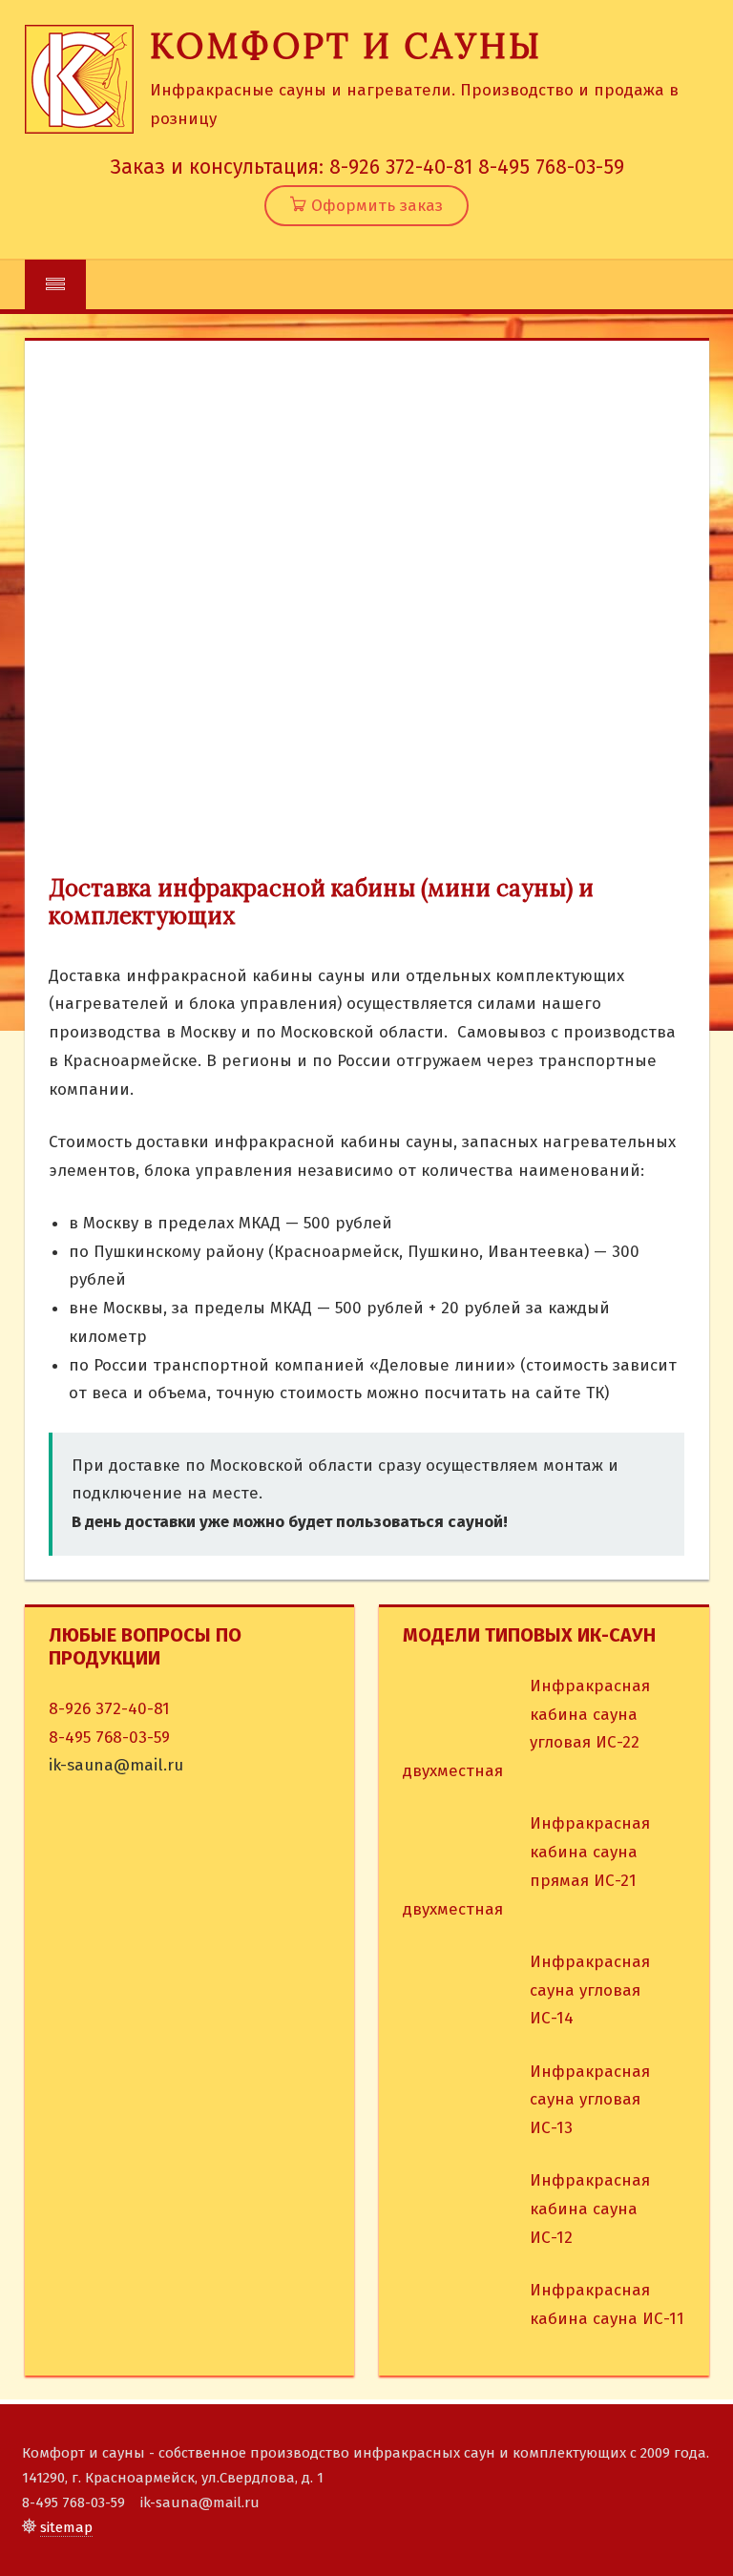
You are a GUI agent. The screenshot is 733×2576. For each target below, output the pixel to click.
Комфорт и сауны (346, 46)
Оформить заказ (375, 206)
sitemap (66, 2527)
